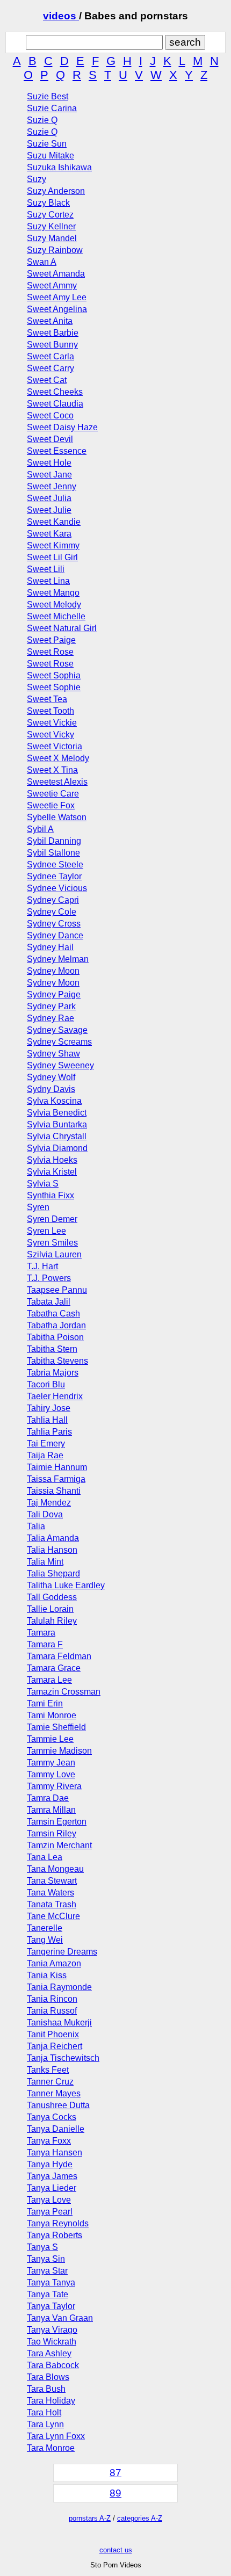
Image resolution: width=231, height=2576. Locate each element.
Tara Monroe (51, 2448)
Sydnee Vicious (57, 888)
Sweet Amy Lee (57, 297)
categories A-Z (140, 2518)
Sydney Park (51, 1006)
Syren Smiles (52, 1243)
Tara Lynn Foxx (56, 2436)
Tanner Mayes (54, 2093)
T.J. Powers (49, 1278)
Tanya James (52, 2176)
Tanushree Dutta (58, 2105)
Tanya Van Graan (60, 2318)
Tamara (41, 1633)
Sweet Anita (50, 321)
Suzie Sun (47, 144)
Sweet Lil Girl (52, 557)
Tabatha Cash (53, 1314)
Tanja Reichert (55, 2046)
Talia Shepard (53, 1573)
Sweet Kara (49, 534)
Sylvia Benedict (57, 1113)
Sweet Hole (49, 463)
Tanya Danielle (56, 2129)
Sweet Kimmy (53, 545)
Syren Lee (46, 1231)
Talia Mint (45, 1562)
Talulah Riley (52, 1621)
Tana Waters (50, 1893)
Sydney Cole (52, 912)
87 (115, 2473)
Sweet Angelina (57, 309)
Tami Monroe (52, 1715)
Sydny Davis (51, 1089)
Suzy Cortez (50, 215)
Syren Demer (52, 1219)
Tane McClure (53, 1916)
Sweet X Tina (52, 770)
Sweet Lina (48, 581)
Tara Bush (46, 2389)
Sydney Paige (54, 994)
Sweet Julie (49, 510)
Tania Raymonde (59, 1987)
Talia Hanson (52, 1550)
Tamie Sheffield (56, 1727)
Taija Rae (45, 1455)
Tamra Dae (48, 1798)
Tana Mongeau (55, 1869)
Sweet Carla (50, 356)
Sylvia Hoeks (52, 1160)
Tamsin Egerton (57, 1822)
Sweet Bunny (52, 345)
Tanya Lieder (52, 2188)
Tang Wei (45, 1940)
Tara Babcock (53, 2365)
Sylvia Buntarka (57, 1124)
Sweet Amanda (56, 274)
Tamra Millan (51, 1810)
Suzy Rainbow (55, 250)
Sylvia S (43, 1184)
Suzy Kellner (51, 226)
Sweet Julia (49, 498)
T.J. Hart (42, 1266)
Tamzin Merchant (59, 1845)
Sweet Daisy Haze (62, 427)
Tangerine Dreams (62, 1952)
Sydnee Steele (55, 864)
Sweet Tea (47, 699)
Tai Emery (46, 1443)
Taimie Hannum (57, 1467)
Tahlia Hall (47, 1420)
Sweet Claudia (55, 404)
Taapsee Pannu (57, 1290)
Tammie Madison (59, 1751)
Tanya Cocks (52, 2117)
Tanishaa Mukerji (59, 2023)
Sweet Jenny (52, 486)
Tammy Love (51, 1774)
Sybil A (40, 829)
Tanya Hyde (50, 2164)
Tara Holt (44, 2412)
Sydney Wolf (51, 1077)
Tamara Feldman (59, 1656)
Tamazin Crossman (64, 1692)
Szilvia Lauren (54, 1254)
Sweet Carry (50, 368)
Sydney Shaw (53, 1054)
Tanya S (42, 2247)
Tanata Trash (52, 1904)
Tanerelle (45, 1928)
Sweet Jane (49, 475)
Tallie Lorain (50, 1609)
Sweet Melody (54, 605)
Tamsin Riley (52, 1833)
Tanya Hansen (55, 2152)
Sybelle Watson (57, 817)
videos (61, 16)
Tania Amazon (54, 1963)
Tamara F (45, 1644)
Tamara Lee (49, 1680)
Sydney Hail (50, 947)
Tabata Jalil (49, 1302)
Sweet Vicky (50, 735)
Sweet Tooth (50, 711)
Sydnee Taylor (54, 876)
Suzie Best (48, 96)
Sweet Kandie (54, 522)
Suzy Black (48, 203)
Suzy (37, 179)
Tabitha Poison (55, 1337)
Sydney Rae (50, 1018)
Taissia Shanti (54, 1491)
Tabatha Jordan (56, 1325)
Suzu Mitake (50, 155)
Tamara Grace (54, 1668)
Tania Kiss (47, 1975)
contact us (116, 2550)
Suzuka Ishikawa (59, 167)
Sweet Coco (50, 415)
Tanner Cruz (50, 2082)
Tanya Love (49, 2200)
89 (115, 2493)
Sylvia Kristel (52, 1172)
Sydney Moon (53, 971)
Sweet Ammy (52, 285)
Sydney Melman (58, 959)
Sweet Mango (53, 593)
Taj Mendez (49, 1503)
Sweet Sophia (54, 675)
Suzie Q (42, 120)
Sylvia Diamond (57, 1148)
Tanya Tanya (51, 2282)
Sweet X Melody (58, 758)
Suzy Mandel (52, 238)
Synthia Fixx (50, 1195)
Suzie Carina (52, 108)
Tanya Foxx (49, 2141)
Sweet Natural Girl (62, 628)
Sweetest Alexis (57, 782)
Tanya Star (47, 2271)
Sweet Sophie (54, 687)
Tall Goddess (52, 1597)
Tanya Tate (48, 2294)
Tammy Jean (51, 1763)
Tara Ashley (49, 2353)
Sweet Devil (50, 439)
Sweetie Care (53, 794)
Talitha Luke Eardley (66, 1585)
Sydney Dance (55, 935)
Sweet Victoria (55, 746)
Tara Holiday (51, 2401)
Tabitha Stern (52, 1349)
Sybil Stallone (53, 853)
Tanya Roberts (55, 2235)
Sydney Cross (54, 924)
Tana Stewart (52, 1881)
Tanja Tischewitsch (63, 2058)
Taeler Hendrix (55, 1396)
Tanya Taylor (51, 2306)
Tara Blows (48, 2377)
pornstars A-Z (90, 2518)
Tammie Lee (50, 1739)
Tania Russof (52, 2011)
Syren (38, 1207)
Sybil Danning (54, 841)
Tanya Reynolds (58, 2223)
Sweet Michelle (56, 616)
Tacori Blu (46, 1384)
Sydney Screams (59, 1042)
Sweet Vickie (52, 723)
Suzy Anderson (56, 191)
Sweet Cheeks (55, 392)
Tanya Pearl (50, 2212)
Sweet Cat (47, 380)
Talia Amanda (53, 1538)
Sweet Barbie (53, 333)
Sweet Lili (46, 569)
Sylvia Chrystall (57, 1136)
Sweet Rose (50, 652)
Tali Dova (45, 1514)
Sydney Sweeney (60, 1065)
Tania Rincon (52, 1999)
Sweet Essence (57, 451)
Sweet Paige (51, 640)
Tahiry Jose (49, 1408)
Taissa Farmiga (56, 1479)
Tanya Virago (52, 2330)
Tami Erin (45, 1703)
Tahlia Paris (49, 1432)
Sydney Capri (53, 900)
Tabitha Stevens (57, 1361)
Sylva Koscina (54, 1101)
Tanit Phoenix (53, 2034)
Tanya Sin (46, 2259)
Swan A (42, 262)
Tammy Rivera (54, 1786)
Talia (36, 1526)
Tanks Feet (48, 2070)
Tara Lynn (45, 2424)
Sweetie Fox (51, 805)
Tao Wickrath (52, 2342)
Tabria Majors (53, 1373)
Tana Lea (45, 1857)
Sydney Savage (57, 1030)
